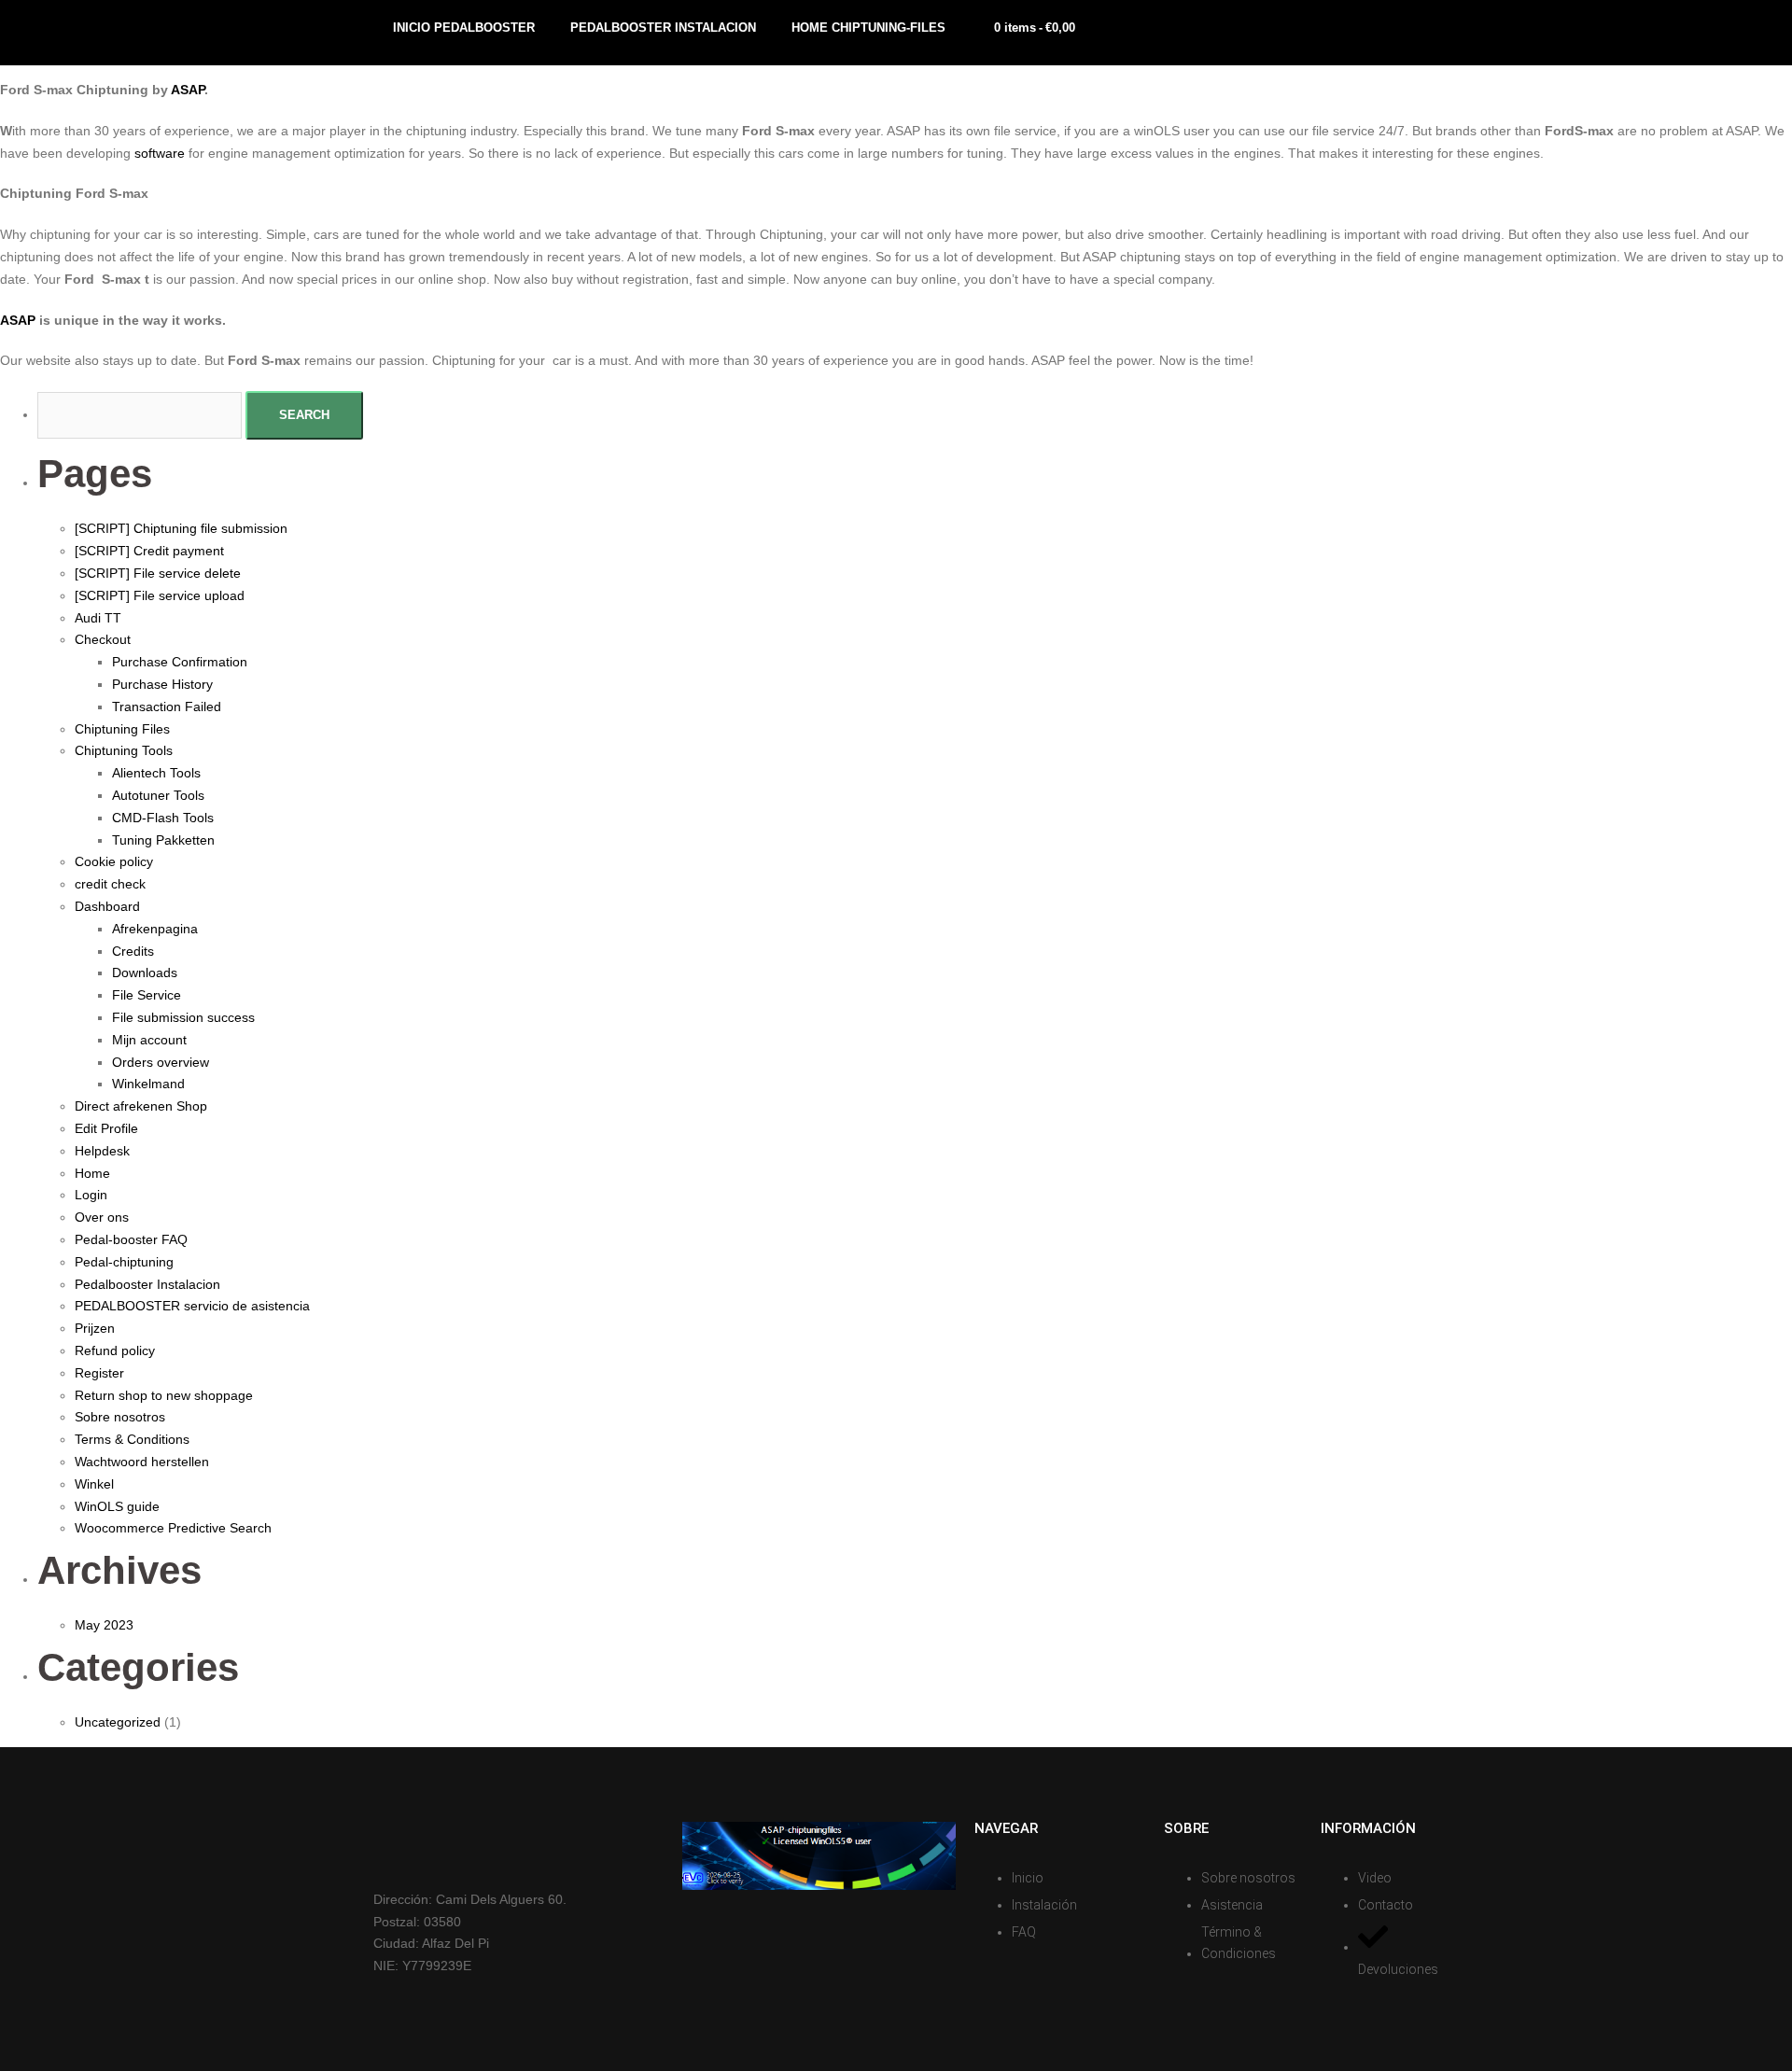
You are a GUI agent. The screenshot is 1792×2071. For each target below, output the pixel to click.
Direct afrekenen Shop (141, 1106)
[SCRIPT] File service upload (160, 595)
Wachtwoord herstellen (142, 1462)
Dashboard (107, 906)
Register (99, 1373)
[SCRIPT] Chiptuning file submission (181, 528)
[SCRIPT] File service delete (158, 573)
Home (92, 1173)
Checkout (103, 639)
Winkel (94, 1484)
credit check (110, 884)
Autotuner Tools (158, 795)
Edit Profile (106, 1128)
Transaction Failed (167, 707)
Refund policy (115, 1350)
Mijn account (149, 1040)
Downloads (145, 973)
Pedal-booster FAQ (131, 1239)
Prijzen (95, 1328)
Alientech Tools (156, 773)
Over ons (102, 1217)
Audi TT (98, 618)
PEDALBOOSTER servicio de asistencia (192, 1306)
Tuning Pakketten (163, 840)
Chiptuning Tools (124, 750)
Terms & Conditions (132, 1439)
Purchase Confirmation (180, 662)
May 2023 (104, 1625)
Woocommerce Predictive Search (173, 1528)
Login (91, 1195)
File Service (147, 995)
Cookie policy (114, 861)
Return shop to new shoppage (164, 1395)
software (160, 153)
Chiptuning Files (122, 729)
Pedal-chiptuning (124, 1262)
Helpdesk (102, 1151)
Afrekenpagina (155, 929)
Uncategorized (118, 1722)
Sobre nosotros (120, 1417)
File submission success (183, 1017)
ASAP (188, 90)
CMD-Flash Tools (163, 818)
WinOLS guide (117, 1506)
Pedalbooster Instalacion (147, 1284)
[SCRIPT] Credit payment (149, 551)
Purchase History (162, 684)
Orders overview (161, 1062)
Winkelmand (148, 1084)
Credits (133, 951)
